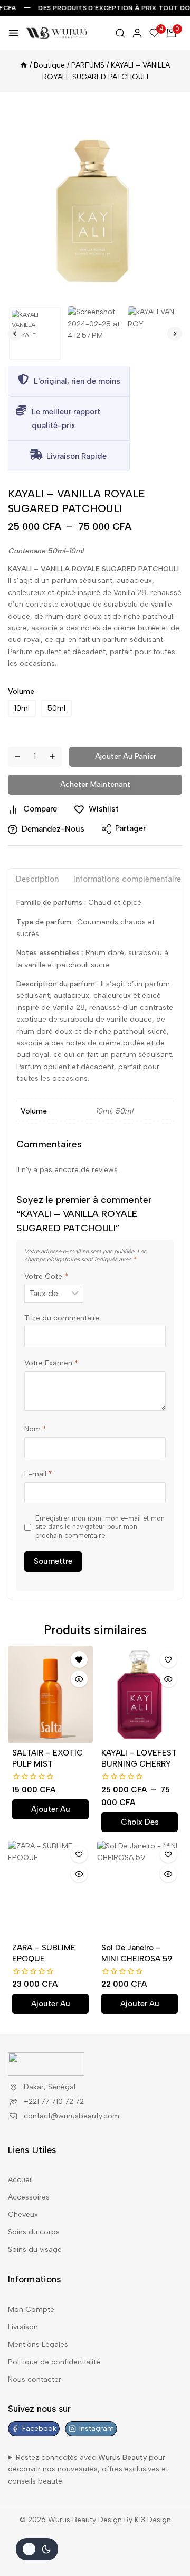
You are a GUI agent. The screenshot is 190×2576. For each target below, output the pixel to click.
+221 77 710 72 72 (54, 2102)
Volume (21, 691)
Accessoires (29, 2197)
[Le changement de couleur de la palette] (37, 2549)
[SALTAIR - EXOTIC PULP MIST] (50, 1695)
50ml (56, 708)
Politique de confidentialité (54, 2362)
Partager (130, 828)
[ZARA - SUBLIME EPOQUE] (50, 1889)
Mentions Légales (38, 2344)
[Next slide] (175, 334)
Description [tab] (37, 879)
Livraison (23, 2327)
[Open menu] (13, 33)
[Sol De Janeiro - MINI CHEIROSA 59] (140, 1889)
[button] (35, 333)
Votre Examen (51, 1363)
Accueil (20, 2180)
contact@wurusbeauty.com (72, 2116)
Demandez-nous (53, 829)
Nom (35, 1429)
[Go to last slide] (15, 334)
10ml (22, 708)
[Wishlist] (79, 1659)
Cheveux (23, 2215)
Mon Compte (31, 2310)
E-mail (38, 1474)
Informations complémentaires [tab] (129, 879)
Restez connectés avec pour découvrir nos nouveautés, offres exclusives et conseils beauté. (88, 2469)
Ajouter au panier (126, 756)
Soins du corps (34, 2232)
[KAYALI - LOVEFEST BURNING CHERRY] (140, 1695)
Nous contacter (35, 2379)
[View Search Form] (120, 33)
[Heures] (24, 65)
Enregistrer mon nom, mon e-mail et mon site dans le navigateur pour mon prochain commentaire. (100, 1527)
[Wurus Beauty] (57, 33)
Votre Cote (46, 1276)
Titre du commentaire (62, 1318)
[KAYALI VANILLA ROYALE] (95, 201)
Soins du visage (35, 2249)
